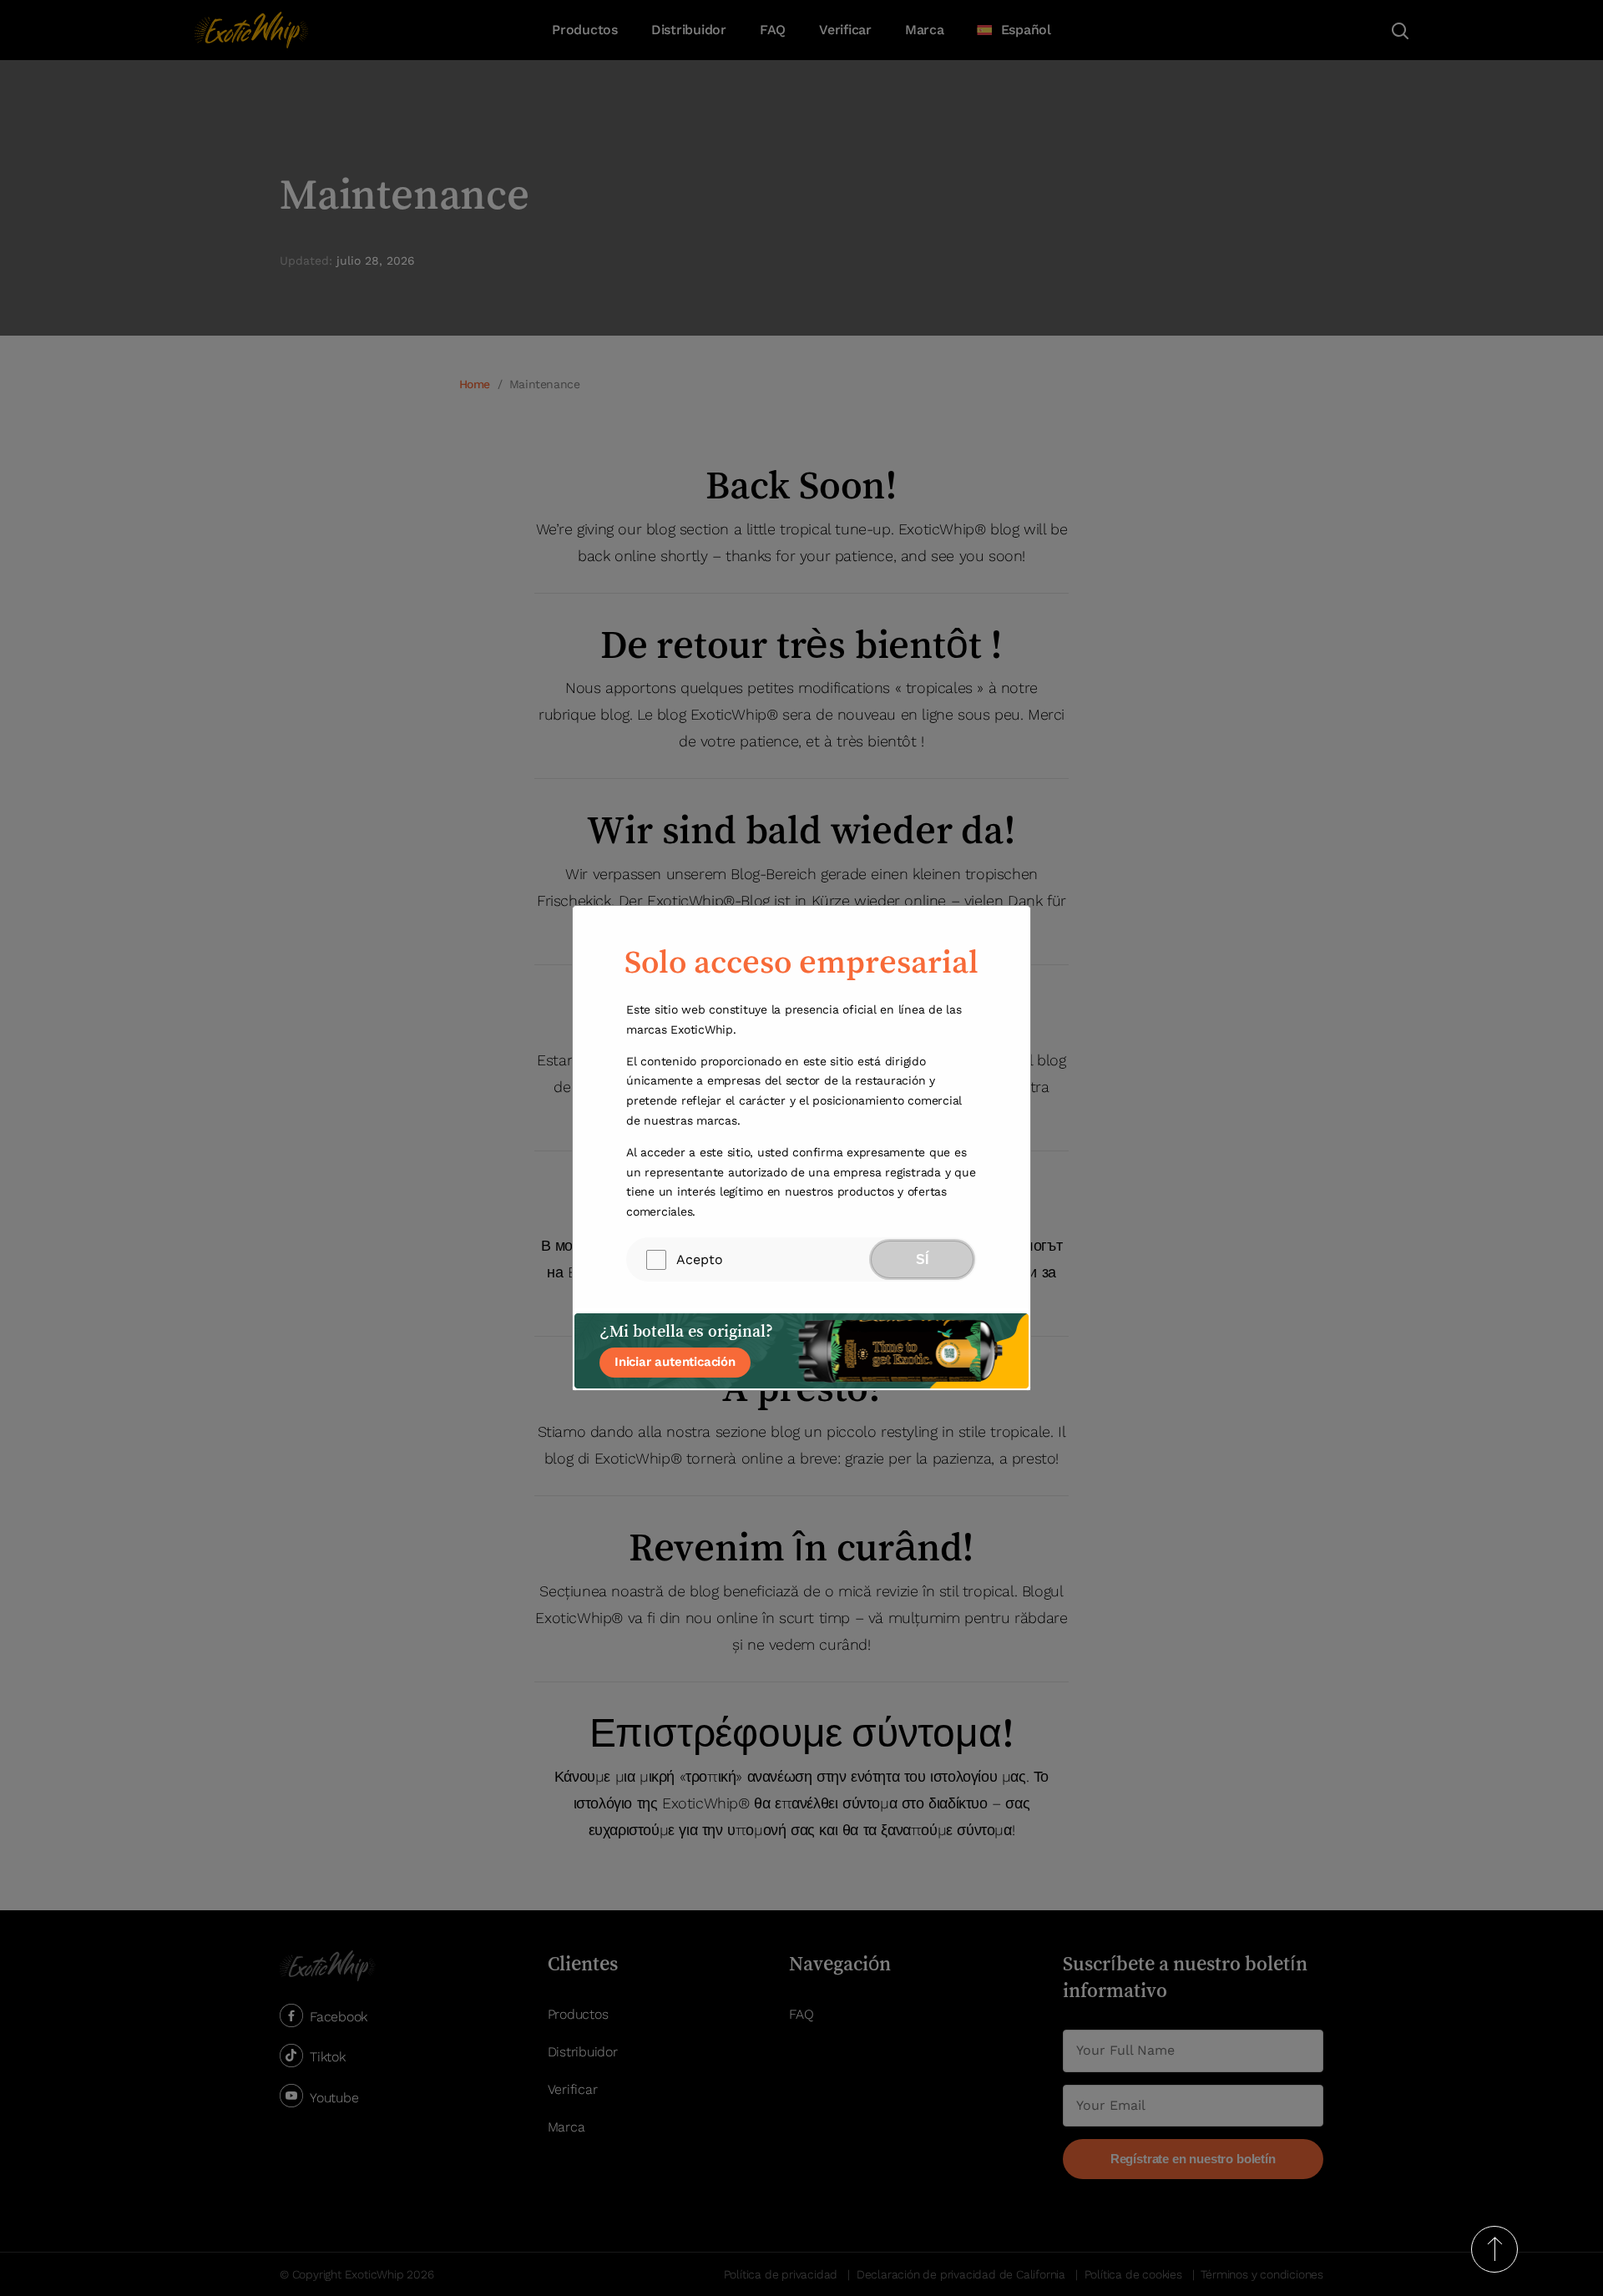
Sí (922, 1259)
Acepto (700, 1259)
